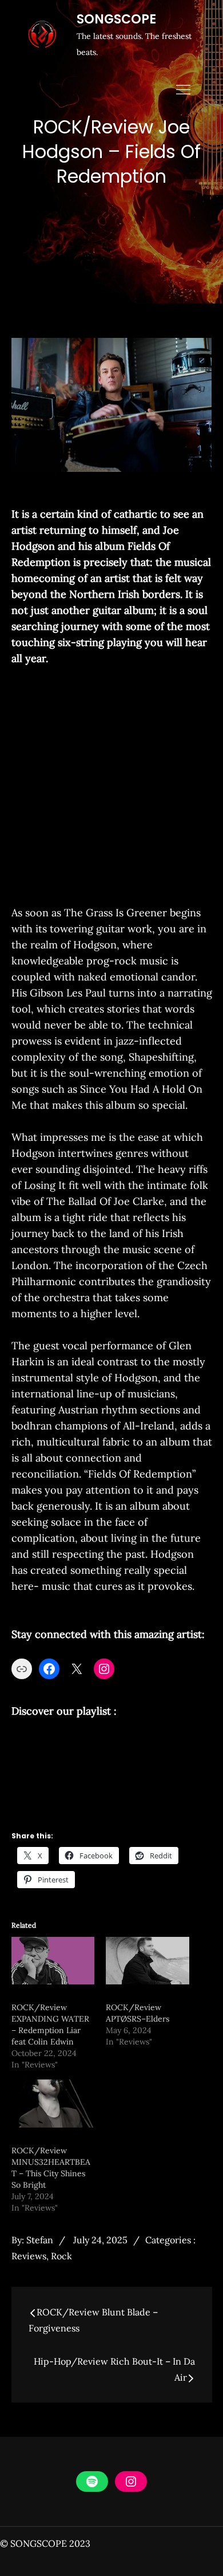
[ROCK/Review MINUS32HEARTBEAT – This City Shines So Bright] (53, 2103)
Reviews (29, 2256)
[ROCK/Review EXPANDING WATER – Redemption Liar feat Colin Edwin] (53, 1961)
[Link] (22, 1669)
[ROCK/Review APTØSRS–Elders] (148, 1961)
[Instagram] (104, 1669)
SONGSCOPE (116, 19)
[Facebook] (49, 1669)
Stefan (40, 2240)
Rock (61, 2256)
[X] (77, 1669)
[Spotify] (92, 2482)
